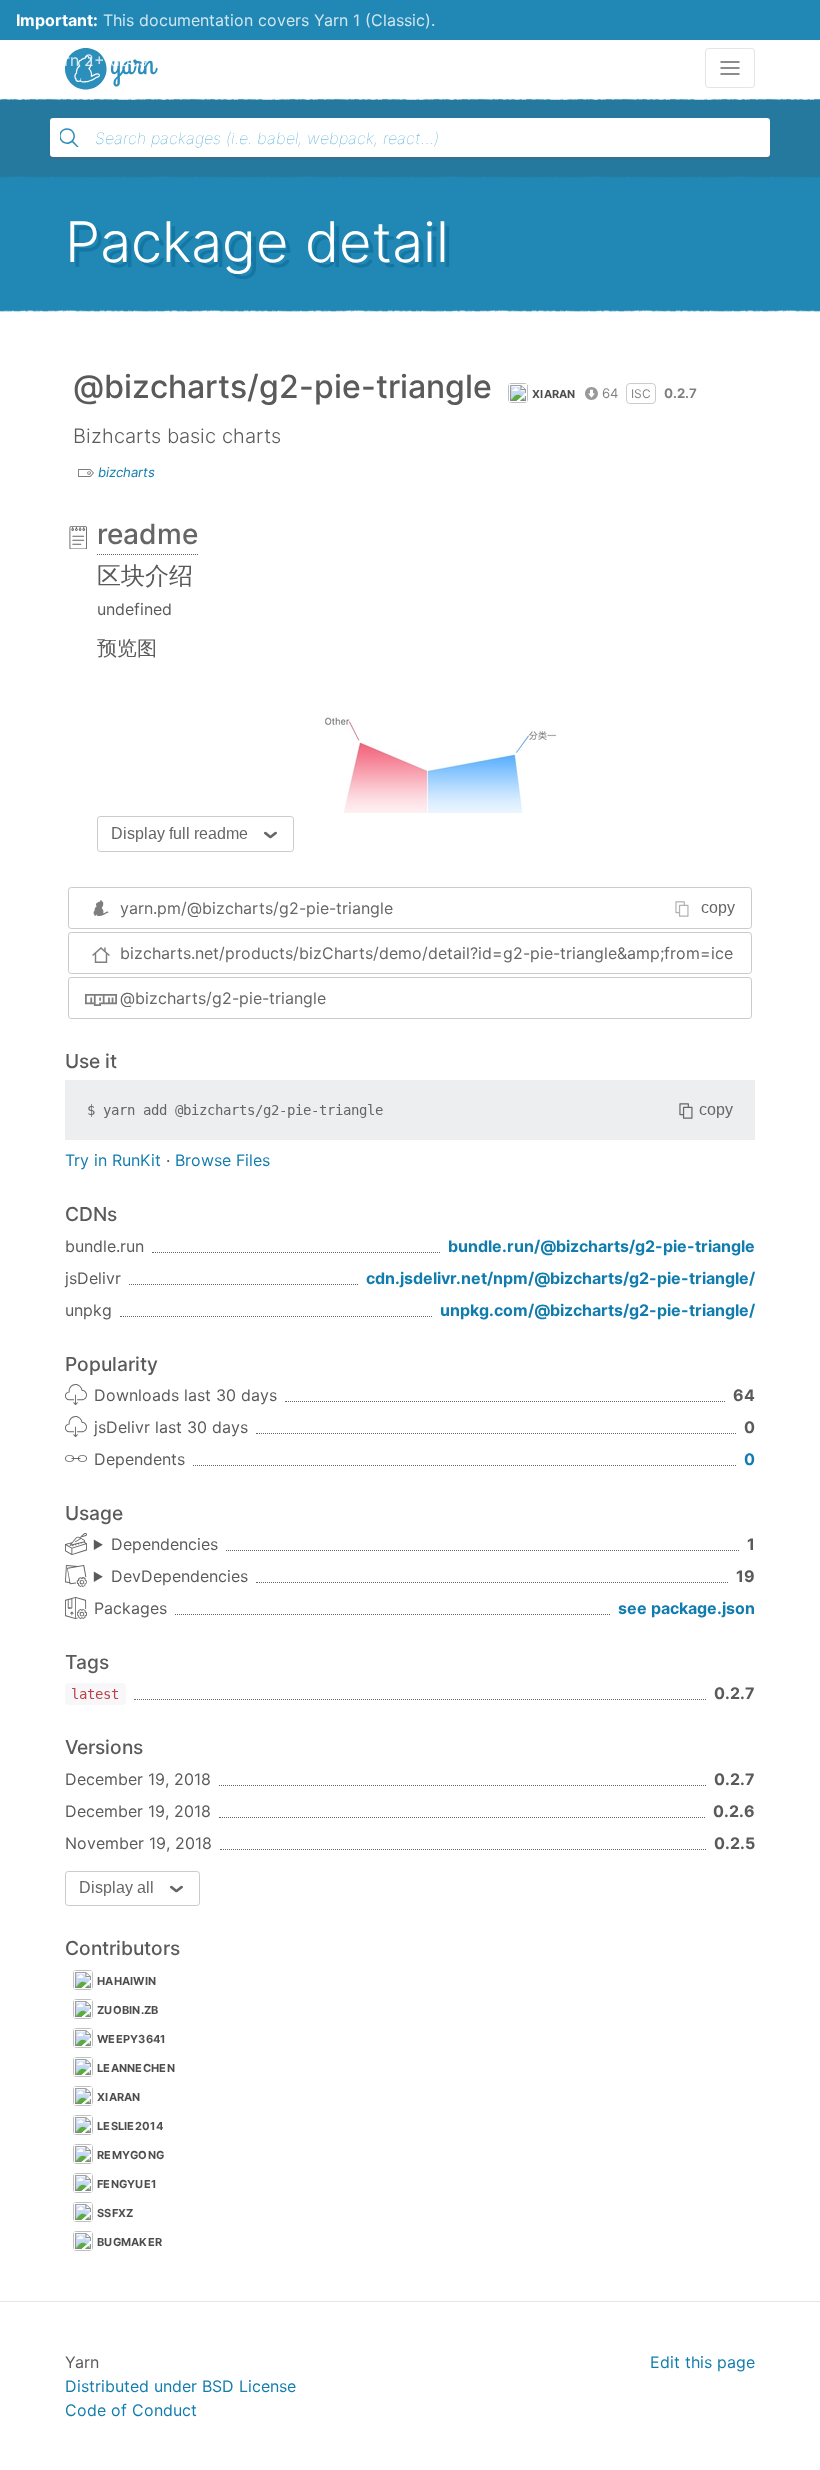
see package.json (686, 1608)
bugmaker (129, 2242)
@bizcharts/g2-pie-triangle (223, 998)
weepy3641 (131, 2039)
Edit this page (702, 2362)
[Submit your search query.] (69, 138)
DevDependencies (179, 1576)
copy (718, 907)
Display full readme (179, 833)
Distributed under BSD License (180, 2386)
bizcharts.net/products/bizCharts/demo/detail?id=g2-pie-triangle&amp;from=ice (426, 953)
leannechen (136, 2068)
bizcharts (126, 472)
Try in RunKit (113, 1160)
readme (147, 534)
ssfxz (115, 2213)
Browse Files (222, 1160)
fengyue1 (126, 2184)
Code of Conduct (131, 2410)
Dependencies (164, 1544)
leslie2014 (130, 2126)
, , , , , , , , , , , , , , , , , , (171, 1577)
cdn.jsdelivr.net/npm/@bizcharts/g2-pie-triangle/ (560, 1278)
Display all (116, 1887)
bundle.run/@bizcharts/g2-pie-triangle (601, 1246)
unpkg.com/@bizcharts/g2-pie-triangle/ (597, 1310)
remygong (130, 2155)
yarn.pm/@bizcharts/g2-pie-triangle (256, 908)
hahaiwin (126, 1981)
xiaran (554, 394)
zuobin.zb (128, 2010)
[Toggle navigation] (730, 68)
